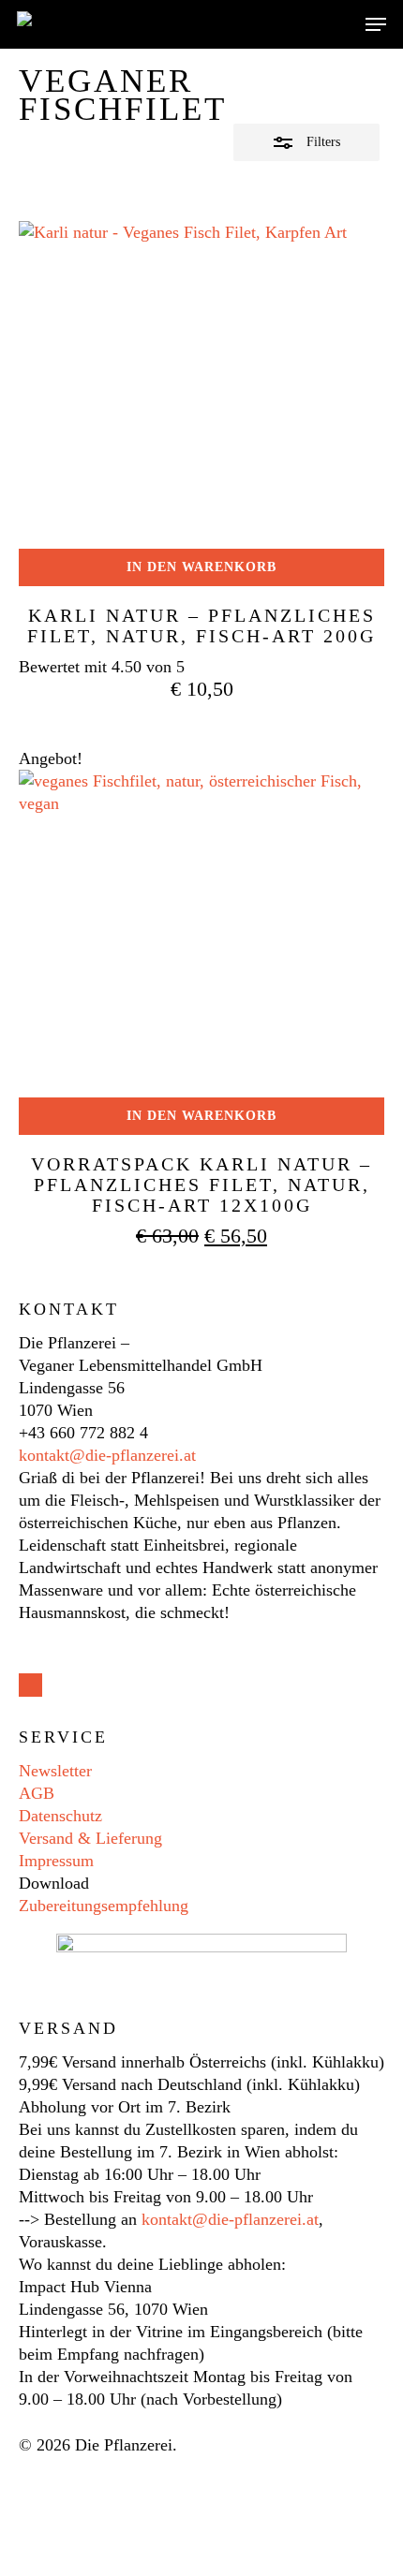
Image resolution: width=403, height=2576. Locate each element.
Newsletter (55, 1771)
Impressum (56, 1861)
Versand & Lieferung (90, 1838)
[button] (376, 24)
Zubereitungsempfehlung (104, 1906)
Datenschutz (60, 1816)
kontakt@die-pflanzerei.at (107, 1455)
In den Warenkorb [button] (201, 567)
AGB (37, 1793)
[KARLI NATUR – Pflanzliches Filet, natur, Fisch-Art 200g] (201, 404)
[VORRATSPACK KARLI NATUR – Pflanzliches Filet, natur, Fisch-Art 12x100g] (201, 952)
